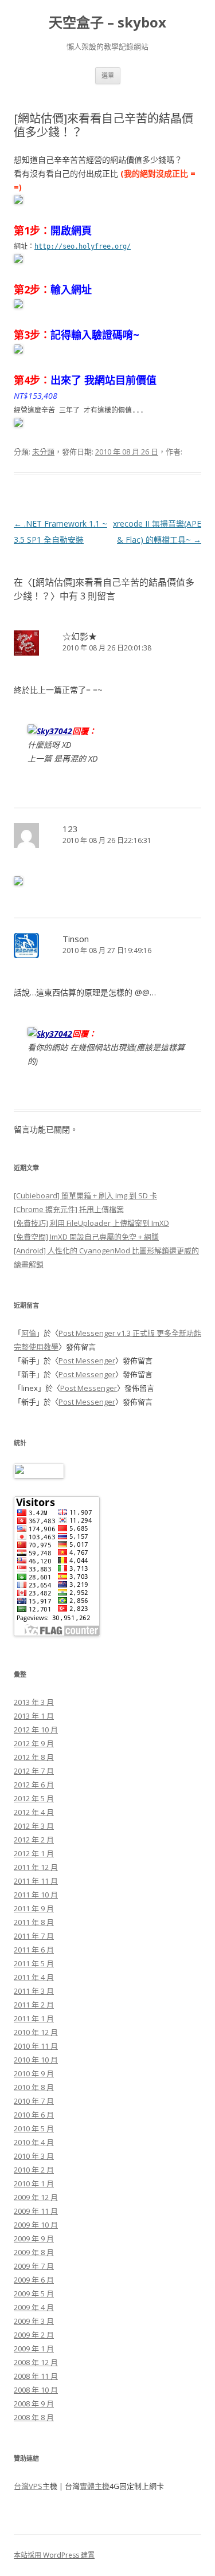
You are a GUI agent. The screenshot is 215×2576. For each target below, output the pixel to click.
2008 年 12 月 (36, 2362)
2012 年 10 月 (36, 1730)
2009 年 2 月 (34, 2335)
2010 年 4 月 (34, 2142)
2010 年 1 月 (34, 2183)
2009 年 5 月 (34, 2293)
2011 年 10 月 (36, 1895)
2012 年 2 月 (34, 1840)
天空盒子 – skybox (107, 23)
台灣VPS (28, 2486)
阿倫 (29, 1333)
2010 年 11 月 (36, 2046)
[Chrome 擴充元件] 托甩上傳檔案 (69, 1209)
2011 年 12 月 (36, 1867)
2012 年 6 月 (34, 1785)
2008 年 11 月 (36, 2376)
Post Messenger (87, 1360)
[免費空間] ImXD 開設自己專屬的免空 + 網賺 (86, 1237)
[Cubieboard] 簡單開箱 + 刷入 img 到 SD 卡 (85, 1195)
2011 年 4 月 (34, 1977)
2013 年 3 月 (34, 1702)
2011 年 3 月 (34, 1991)
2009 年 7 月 (34, 2266)
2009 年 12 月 (36, 2197)
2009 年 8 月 (34, 2252)
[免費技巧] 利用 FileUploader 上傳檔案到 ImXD (91, 1223)
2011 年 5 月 (34, 1963)
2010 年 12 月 (36, 2032)
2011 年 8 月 (34, 1922)
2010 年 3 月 (34, 2156)
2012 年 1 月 (34, 1853)
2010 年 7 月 (34, 2101)
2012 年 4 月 (34, 1812)
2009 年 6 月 (34, 2280)
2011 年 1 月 (34, 2018)
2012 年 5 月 (34, 1798)
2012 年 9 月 (34, 1743)
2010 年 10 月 (36, 2060)
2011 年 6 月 (34, 1950)
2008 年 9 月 (34, 2404)
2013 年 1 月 (34, 1716)
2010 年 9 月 (34, 2073)
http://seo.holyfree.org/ (83, 246)
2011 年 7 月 (34, 1936)
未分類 (43, 452)
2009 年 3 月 (34, 2321)
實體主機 (95, 2486)
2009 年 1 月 (34, 2348)
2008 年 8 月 (34, 2417)
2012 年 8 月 (34, 1757)
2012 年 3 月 (34, 1826)
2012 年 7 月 (34, 1771)
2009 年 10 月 (36, 2225)
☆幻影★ (80, 636)
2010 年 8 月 (34, 2087)
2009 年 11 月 (36, 2211)
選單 (108, 75)
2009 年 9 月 (34, 2238)
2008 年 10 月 (36, 2390)
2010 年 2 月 (34, 2170)
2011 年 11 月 (36, 1881)
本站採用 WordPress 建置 (54, 2555)
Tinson (76, 939)
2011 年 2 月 (34, 2005)
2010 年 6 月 (34, 2115)
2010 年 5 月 (34, 2128)
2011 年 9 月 (34, 1908)
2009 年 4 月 (34, 2307)
